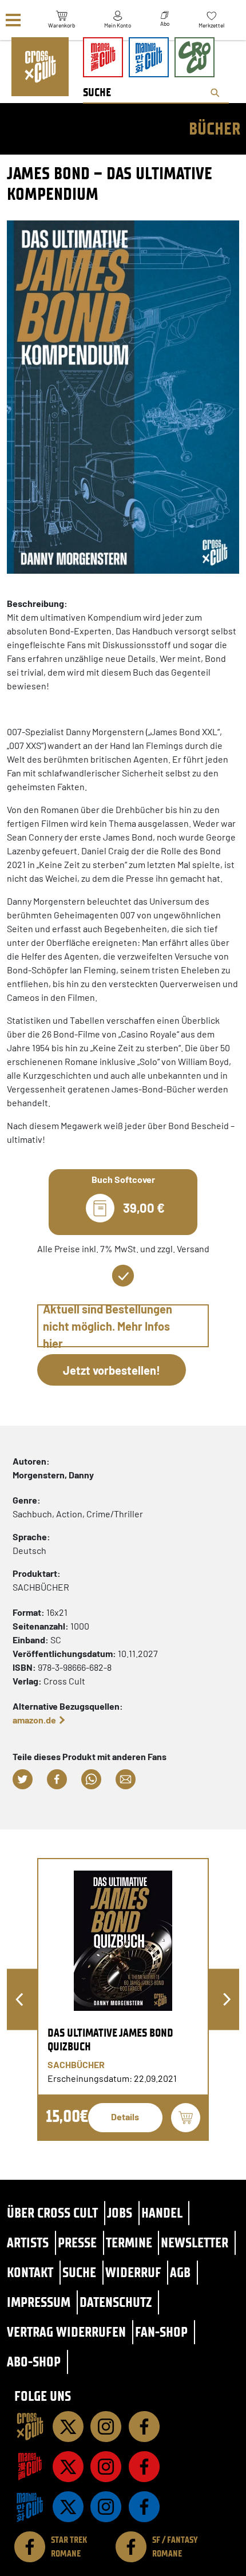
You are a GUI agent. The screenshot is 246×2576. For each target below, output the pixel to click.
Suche (79, 2272)
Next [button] (227, 2000)
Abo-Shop (34, 2362)
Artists (28, 2242)
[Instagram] (106, 2427)
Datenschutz (116, 2302)
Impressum (39, 2302)
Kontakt (30, 2272)
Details (125, 2117)
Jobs (120, 2213)
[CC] (30, 2427)
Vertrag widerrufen (66, 2332)
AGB (180, 2272)
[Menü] (13, 20)
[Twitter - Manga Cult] (68, 2467)
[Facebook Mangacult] (144, 2467)
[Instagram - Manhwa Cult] (106, 2507)
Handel (162, 2213)
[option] (123, 1999)
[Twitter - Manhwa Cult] (68, 2507)
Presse (77, 2242)
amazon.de (34, 1720)
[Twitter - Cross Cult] (68, 2427)
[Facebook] (144, 2427)
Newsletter (195, 2242)
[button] (23, 1779)
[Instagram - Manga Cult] (106, 2467)
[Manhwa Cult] (30, 2507)
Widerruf (133, 2272)
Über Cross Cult (52, 2213)
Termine (129, 2242)
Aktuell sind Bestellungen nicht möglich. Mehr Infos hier (108, 1326)
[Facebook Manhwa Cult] (144, 2507)
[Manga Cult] (30, 2467)
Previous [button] (19, 2000)
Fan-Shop (161, 2332)
